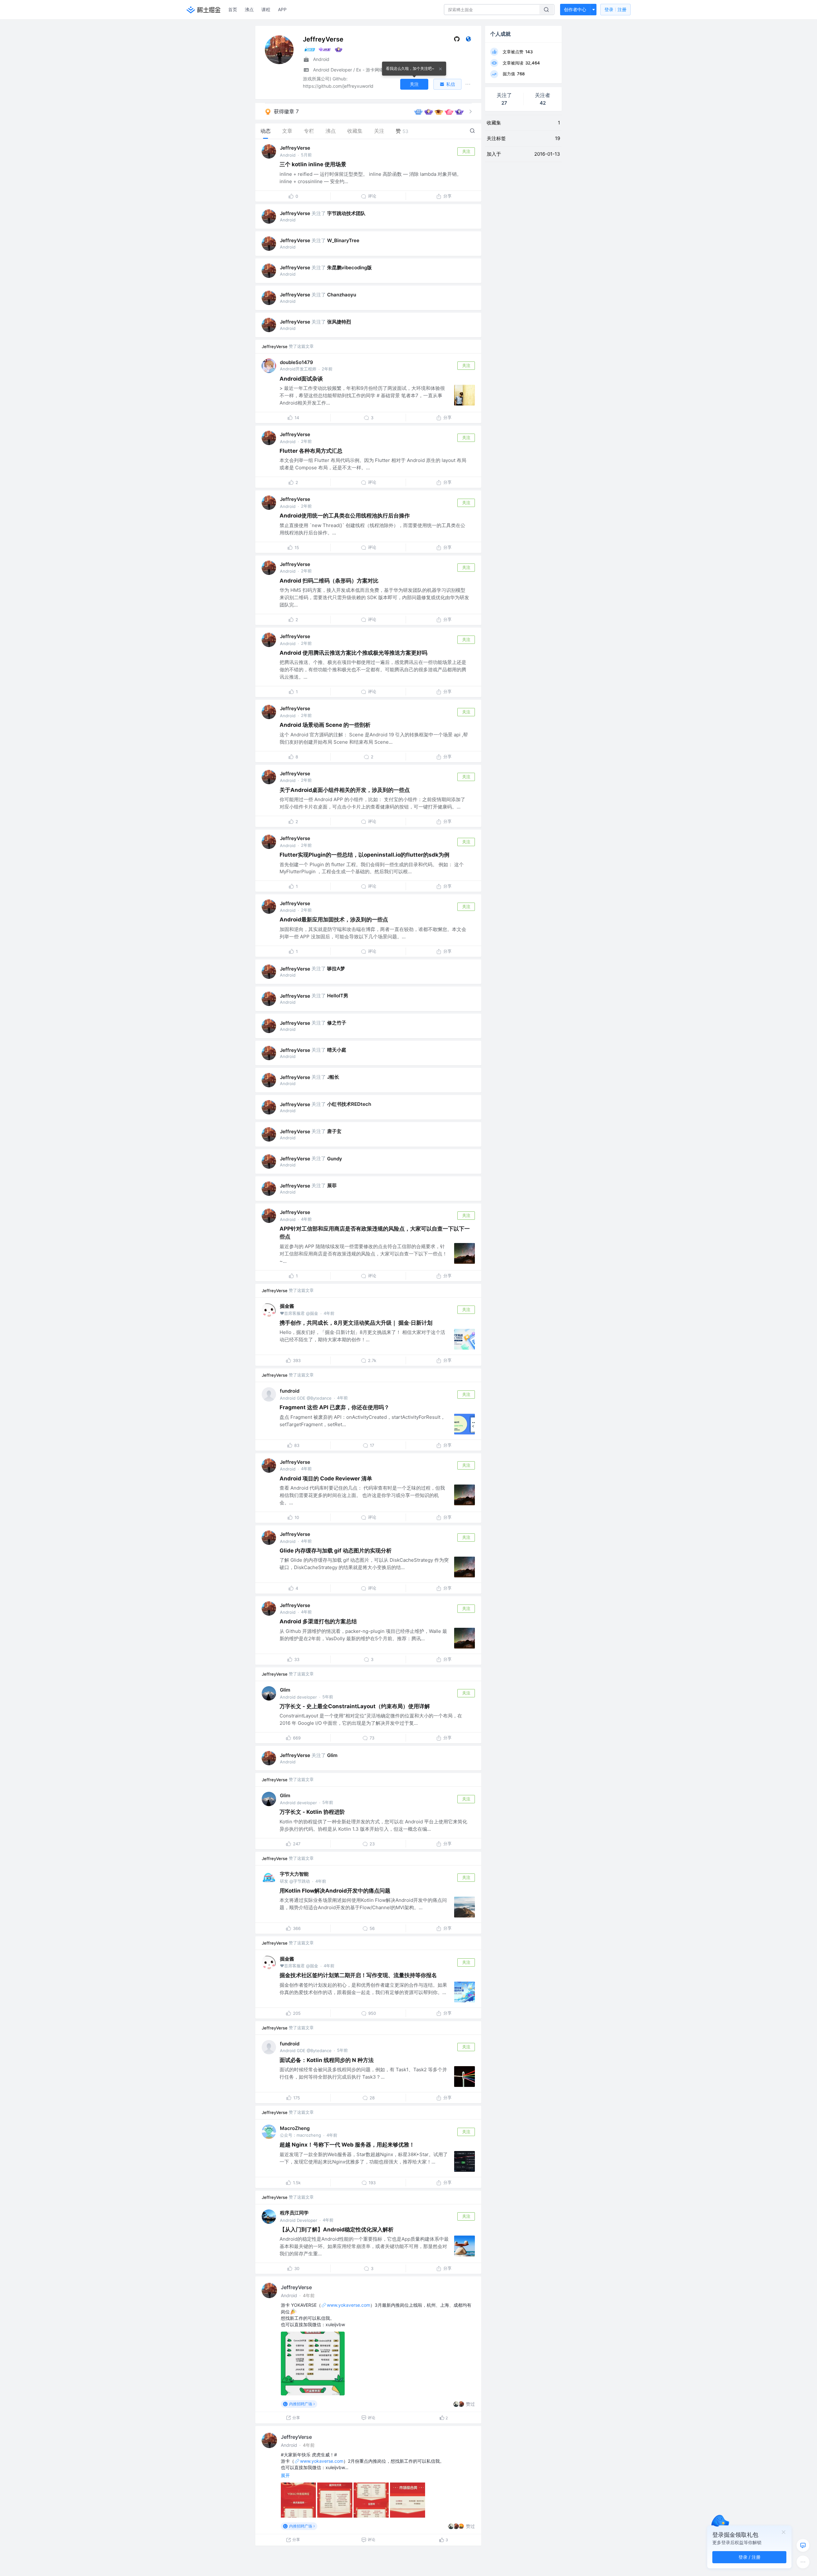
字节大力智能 (294, 1874)
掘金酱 (287, 1306)
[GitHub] (457, 40)
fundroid (290, 1391)
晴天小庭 (337, 1050)
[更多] (803, 2562)
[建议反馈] (803, 2545)
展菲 (332, 1185)
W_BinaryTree (343, 240)
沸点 (249, 9)
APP (282, 9)
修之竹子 (337, 1023)
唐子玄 (334, 1131)
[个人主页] (468, 40)
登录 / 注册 (750, 2557)
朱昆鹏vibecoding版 (349, 268)
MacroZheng (295, 2128)
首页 (233, 9)
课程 (266, 9)
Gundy (335, 1159)
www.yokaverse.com (349, 2305)
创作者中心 (575, 9)
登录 (615, 9)
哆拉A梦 (336, 968)
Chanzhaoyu (342, 295)
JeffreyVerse (295, 148)
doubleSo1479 (296, 362)
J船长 (333, 1077)
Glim (285, 1690)
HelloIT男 (338, 996)
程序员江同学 (294, 2213)
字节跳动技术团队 (346, 213)
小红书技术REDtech (349, 1104)
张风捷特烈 (339, 322)
